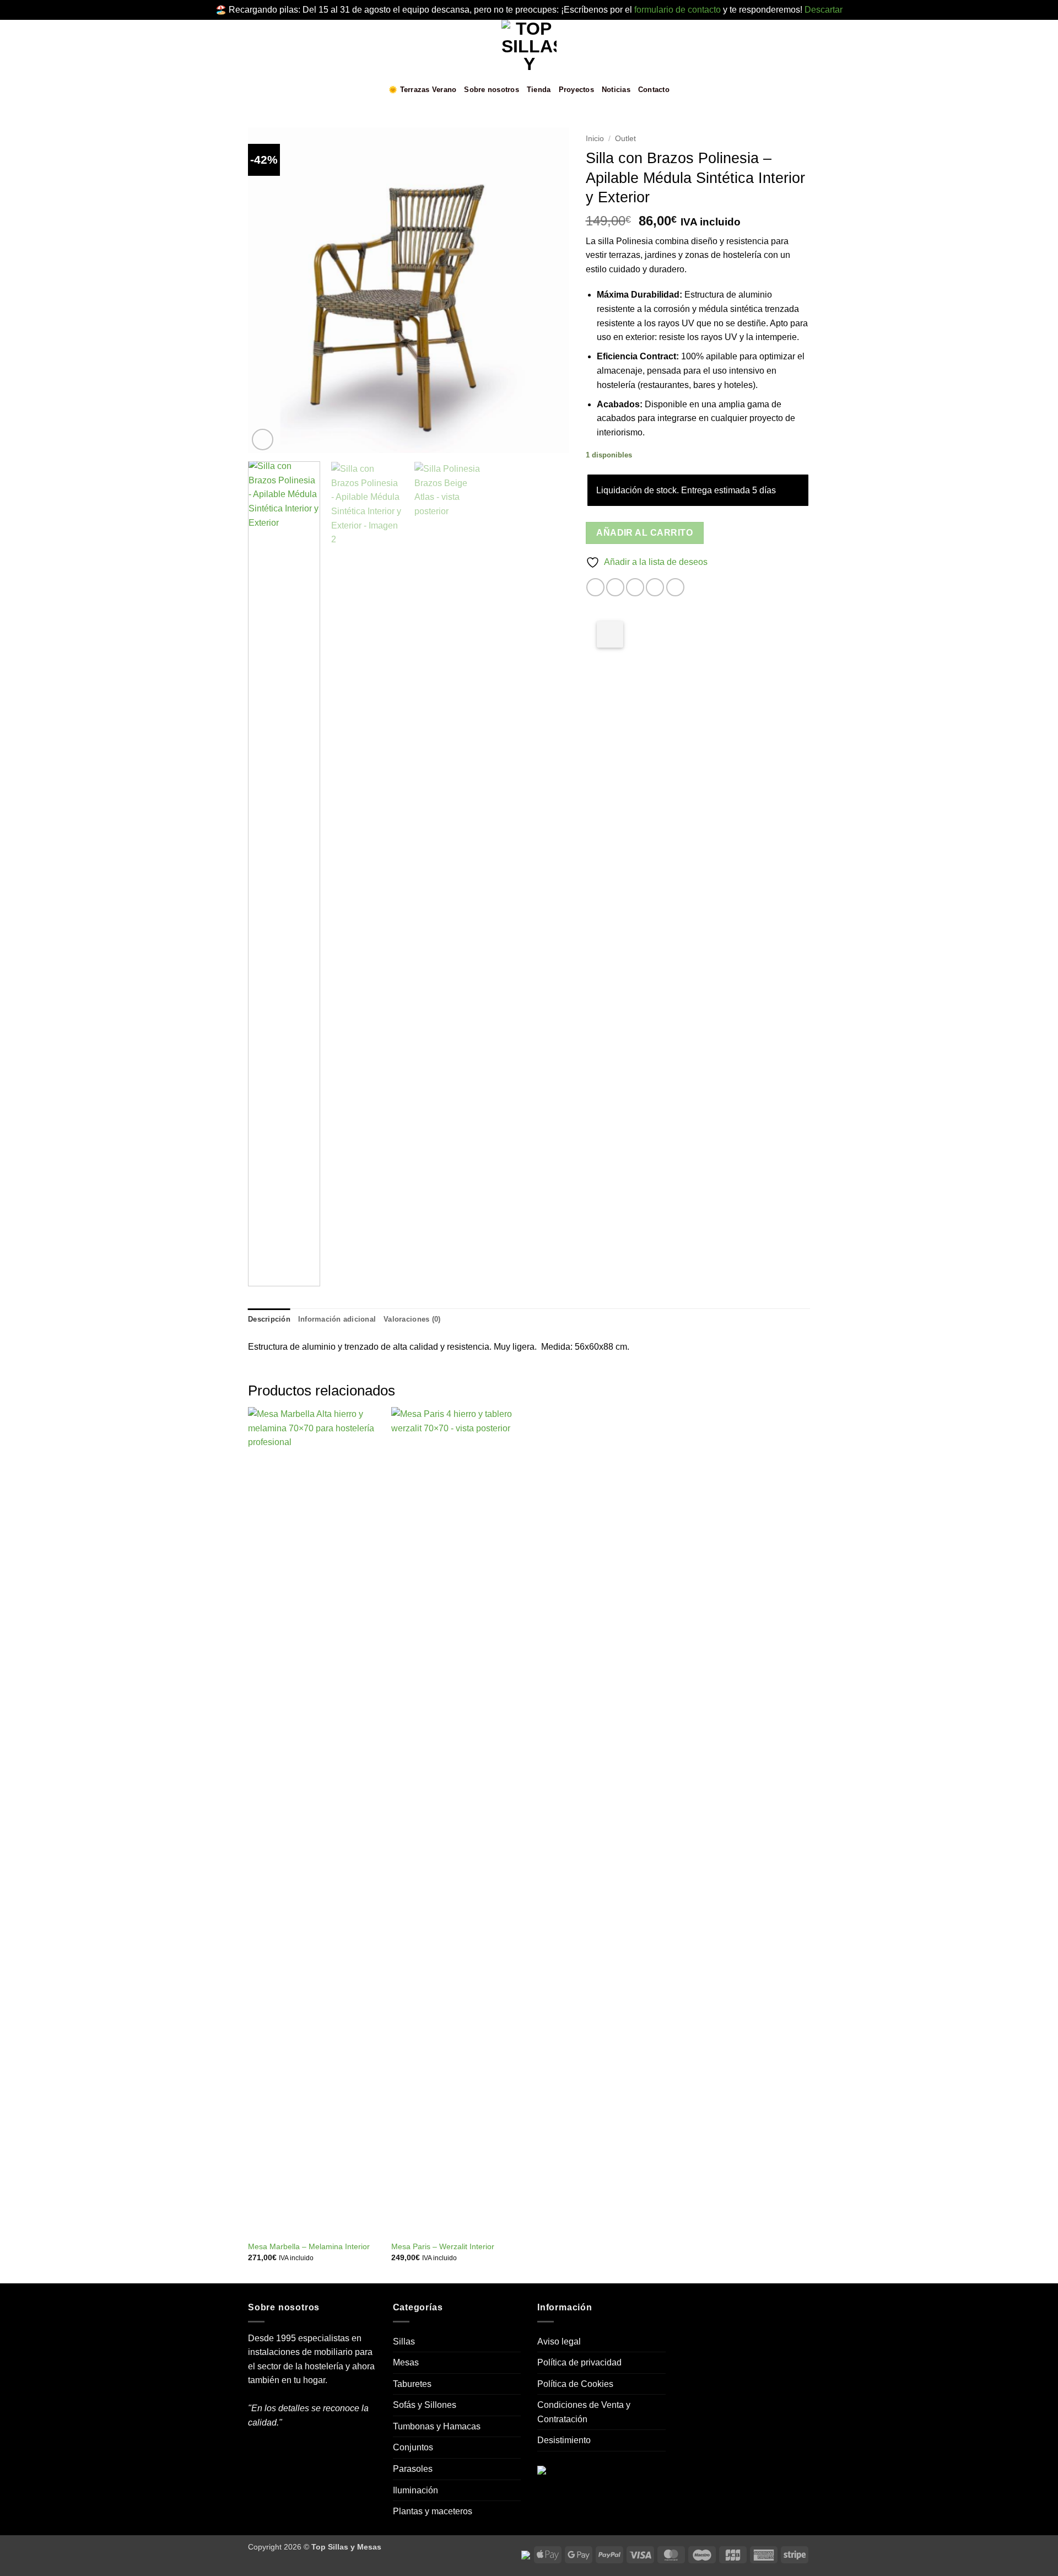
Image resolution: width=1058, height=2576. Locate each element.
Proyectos (576, 90)
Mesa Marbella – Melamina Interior (309, 2246)
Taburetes (412, 2384)
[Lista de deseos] (752, 90)
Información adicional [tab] (337, 1319)
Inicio (595, 139)
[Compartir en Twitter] (615, 587)
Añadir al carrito (644, 533)
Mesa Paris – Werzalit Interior (443, 2246)
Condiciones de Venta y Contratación (584, 2412)
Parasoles (413, 2469)
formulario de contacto (678, 10)
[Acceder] (770, 90)
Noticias (616, 90)
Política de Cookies (575, 2384)
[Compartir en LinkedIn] (675, 587)
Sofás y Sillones (425, 2405)
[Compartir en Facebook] (595, 587)
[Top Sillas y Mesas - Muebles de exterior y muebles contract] (529, 47)
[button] (255, 90)
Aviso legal (559, 2341)
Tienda (539, 90)
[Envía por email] (635, 587)
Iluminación (415, 2490)
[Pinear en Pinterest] (655, 587)
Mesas (406, 2362)
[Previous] (268, 290)
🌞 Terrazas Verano (422, 90)
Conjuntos (413, 2447)
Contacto (654, 90)
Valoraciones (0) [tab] (412, 1319)
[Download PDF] (610, 634)
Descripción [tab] (269, 1319)
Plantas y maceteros (433, 2511)
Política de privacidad (579, 2362)
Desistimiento (564, 2440)
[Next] (549, 290)
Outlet (625, 139)
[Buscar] (806, 90)
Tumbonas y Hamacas (437, 2426)
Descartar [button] (824, 10)
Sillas (404, 2341)
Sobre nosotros (492, 90)
